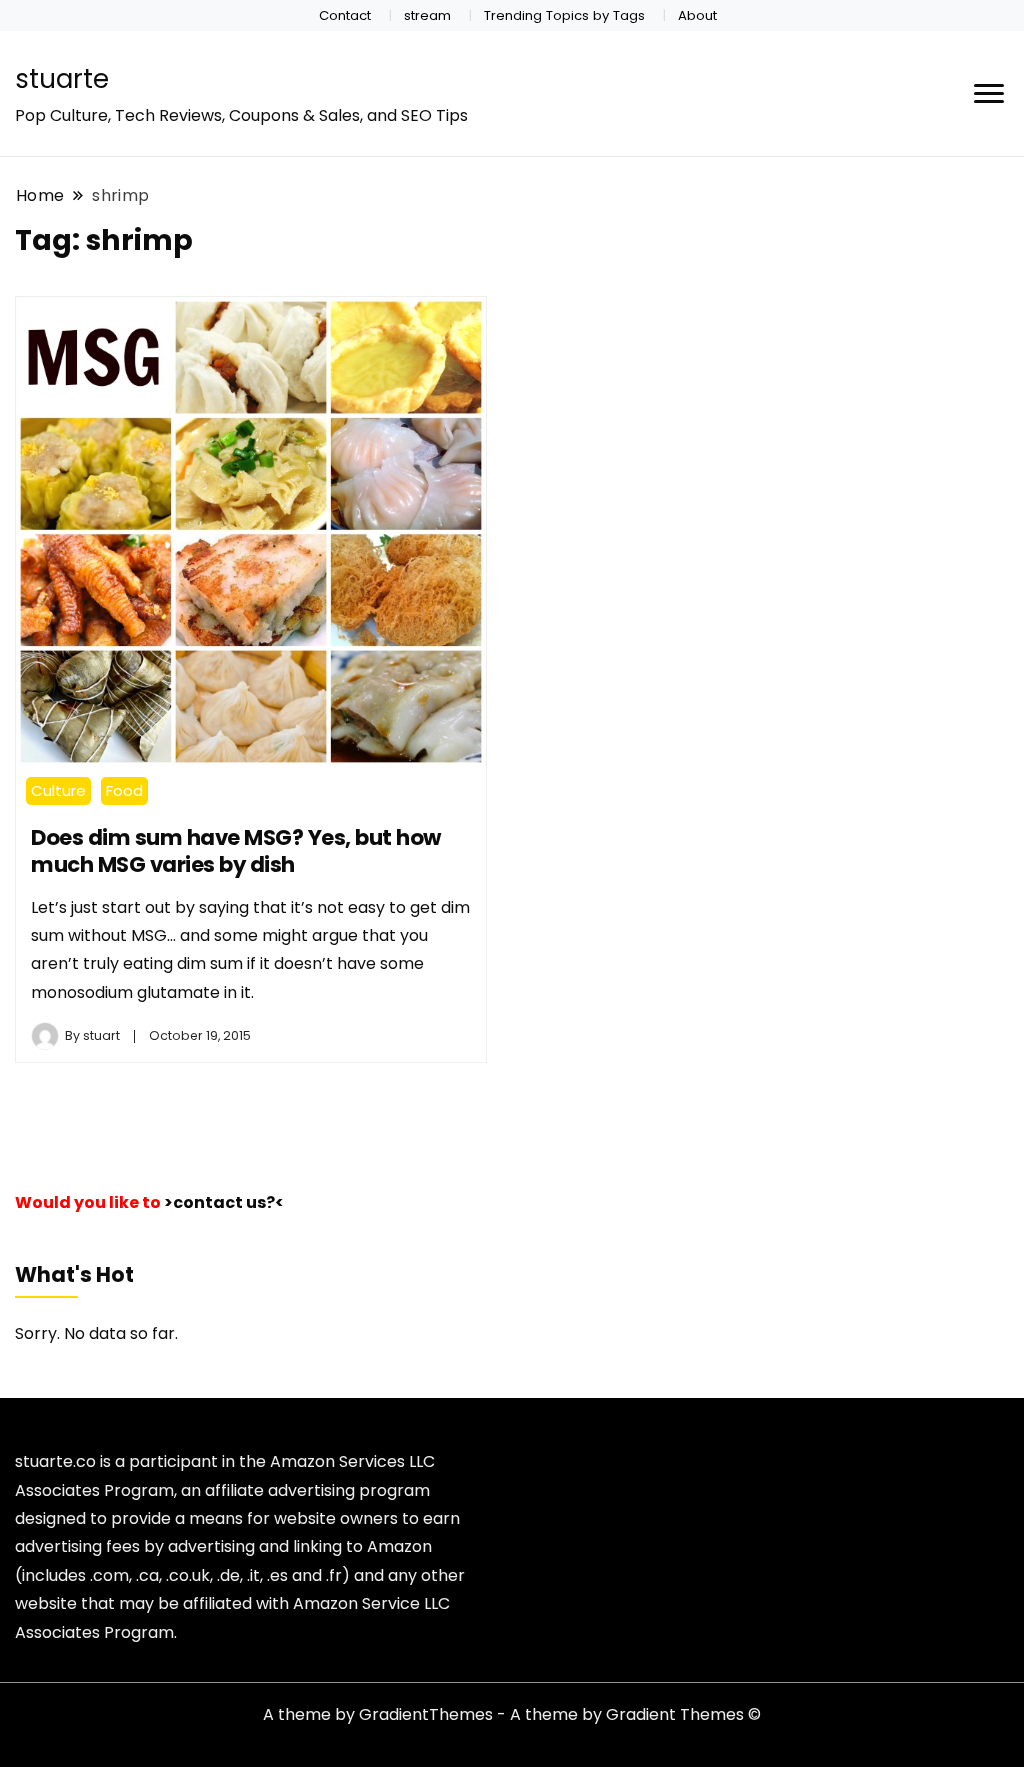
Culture (58, 790)
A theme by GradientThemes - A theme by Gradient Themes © (512, 1714)
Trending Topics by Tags (564, 15)
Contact (345, 15)
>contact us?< (224, 1202)
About (697, 15)
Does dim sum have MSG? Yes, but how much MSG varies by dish (236, 851)
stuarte (62, 79)
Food (124, 790)
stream (427, 15)
